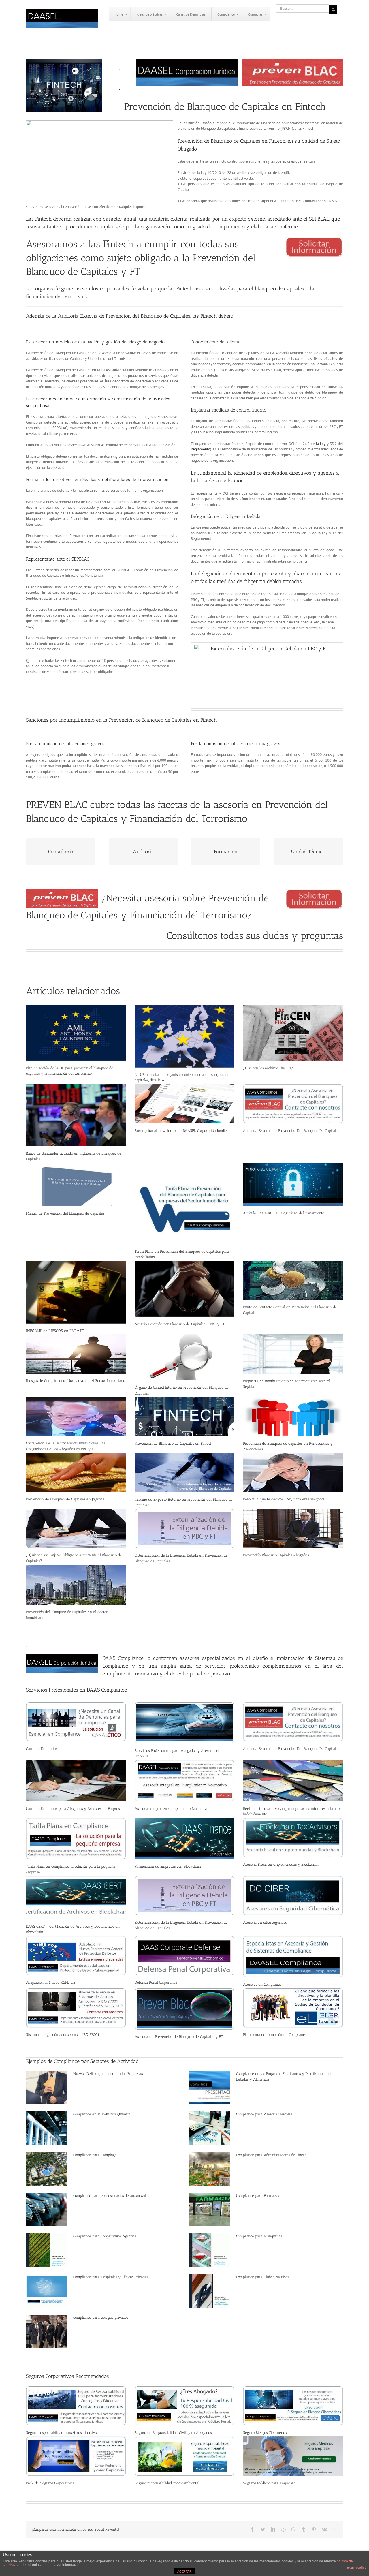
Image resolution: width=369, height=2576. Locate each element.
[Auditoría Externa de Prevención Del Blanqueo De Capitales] (293, 1104)
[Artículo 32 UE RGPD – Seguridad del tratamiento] (293, 1184)
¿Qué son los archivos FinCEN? (268, 1068)
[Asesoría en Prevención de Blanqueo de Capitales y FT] (185, 2009)
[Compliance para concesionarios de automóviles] (47, 2209)
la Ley (321, 444)
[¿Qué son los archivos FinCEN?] (293, 1033)
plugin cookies (357, 2567)
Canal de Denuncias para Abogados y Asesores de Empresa (74, 1809)
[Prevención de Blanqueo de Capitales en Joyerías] (76, 1472)
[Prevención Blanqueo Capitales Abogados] (293, 1528)
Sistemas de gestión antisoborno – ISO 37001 (63, 2035)
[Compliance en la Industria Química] (47, 2128)
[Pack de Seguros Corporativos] (76, 2456)
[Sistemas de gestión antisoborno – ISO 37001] (76, 2008)
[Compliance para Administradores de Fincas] (210, 2169)
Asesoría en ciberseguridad (265, 1922)
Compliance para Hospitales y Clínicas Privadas (111, 2277)
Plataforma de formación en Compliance (275, 2035)
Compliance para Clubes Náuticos (262, 2277)
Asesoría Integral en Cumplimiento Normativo (172, 1809)
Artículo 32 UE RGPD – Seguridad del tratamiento (284, 1213)
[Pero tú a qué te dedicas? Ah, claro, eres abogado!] (293, 1472)
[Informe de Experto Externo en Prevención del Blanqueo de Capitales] (185, 1473)
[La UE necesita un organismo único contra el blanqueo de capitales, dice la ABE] (185, 1036)
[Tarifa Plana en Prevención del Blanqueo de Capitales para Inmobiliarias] (185, 1204)
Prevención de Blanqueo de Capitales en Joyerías (65, 1499)
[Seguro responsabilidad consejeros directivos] (76, 2406)
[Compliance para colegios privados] (47, 2331)
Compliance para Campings (95, 2155)
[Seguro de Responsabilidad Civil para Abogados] (185, 2406)
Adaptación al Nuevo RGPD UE (51, 1982)
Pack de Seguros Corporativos (50, 2483)
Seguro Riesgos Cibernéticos (266, 2433)
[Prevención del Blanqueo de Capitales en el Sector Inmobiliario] (76, 1585)
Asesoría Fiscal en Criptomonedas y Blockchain (281, 1864)
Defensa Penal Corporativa (156, 1982)
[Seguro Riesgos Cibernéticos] (293, 2406)
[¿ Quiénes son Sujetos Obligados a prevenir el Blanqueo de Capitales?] (76, 1528)
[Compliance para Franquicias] (210, 2250)
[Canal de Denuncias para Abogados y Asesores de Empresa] (76, 1781)
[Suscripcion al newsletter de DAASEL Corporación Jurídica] (185, 1104)
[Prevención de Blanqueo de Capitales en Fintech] (185, 1417)
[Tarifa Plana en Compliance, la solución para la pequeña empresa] (76, 1839)
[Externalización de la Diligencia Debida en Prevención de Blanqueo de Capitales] (185, 1528)
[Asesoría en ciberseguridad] (293, 1896)
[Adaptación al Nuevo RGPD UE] (76, 1956)
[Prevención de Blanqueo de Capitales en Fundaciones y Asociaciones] (293, 1417)
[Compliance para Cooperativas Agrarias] (47, 2250)
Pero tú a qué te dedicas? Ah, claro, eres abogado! (284, 1499)
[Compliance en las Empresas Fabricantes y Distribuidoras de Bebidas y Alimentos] (210, 2088)
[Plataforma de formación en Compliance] (293, 2008)
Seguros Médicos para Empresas (269, 2483)
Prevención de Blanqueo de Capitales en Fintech (174, 1443)
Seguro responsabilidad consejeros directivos (62, 2433)
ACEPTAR (184, 2571)
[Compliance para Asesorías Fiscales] (210, 2128)
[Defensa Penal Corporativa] (185, 1956)
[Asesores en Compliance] (293, 1957)
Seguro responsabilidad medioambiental (167, 2483)
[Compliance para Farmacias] (210, 2209)
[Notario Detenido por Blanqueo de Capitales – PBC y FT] (185, 1289)
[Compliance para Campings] (47, 2169)
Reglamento (200, 449)
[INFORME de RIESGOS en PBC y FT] (76, 1292)
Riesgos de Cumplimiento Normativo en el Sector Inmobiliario (76, 1381)
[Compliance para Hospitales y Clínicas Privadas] (47, 2291)
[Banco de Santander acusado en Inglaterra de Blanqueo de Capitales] (76, 1115)
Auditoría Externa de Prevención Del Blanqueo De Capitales (291, 1131)
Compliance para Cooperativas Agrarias (105, 2236)
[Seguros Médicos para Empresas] (293, 2456)
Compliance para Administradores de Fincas (271, 2155)
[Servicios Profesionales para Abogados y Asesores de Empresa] (185, 1723)
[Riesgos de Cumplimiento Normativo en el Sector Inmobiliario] (76, 1354)
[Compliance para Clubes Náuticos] (210, 2291)
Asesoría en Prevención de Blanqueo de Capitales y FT (179, 2037)
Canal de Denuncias (42, 1749)
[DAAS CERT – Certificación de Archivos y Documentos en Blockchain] (76, 1898)
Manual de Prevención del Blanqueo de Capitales (65, 1213)
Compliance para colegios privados (101, 2317)
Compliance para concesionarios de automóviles (111, 2195)
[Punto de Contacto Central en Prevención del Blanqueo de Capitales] (293, 1280)
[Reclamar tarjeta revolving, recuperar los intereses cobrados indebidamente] (293, 1781)
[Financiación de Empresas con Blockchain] (185, 1839)
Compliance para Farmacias (258, 2195)
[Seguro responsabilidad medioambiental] (185, 2456)
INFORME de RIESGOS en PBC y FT (55, 1331)
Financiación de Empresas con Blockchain (168, 1866)
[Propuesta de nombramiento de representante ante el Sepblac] (293, 1354)
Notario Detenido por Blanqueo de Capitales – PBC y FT (180, 1324)
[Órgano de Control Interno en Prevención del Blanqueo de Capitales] (185, 1357)
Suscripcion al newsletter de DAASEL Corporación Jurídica (182, 1131)
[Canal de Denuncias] (76, 1722)
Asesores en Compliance (262, 1984)
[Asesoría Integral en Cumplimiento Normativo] (185, 1781)
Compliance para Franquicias (259, 2236)
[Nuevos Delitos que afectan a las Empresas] (47, 2088)
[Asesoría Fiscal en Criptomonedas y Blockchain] (293, 1838)
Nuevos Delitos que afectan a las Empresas (108, 2074)
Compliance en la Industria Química (102, 2114)
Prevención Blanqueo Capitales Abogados (276, 1555)
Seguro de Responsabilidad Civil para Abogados (173, 2433)
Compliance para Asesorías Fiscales (264, 2114)
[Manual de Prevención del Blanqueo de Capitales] (76, 1184)
